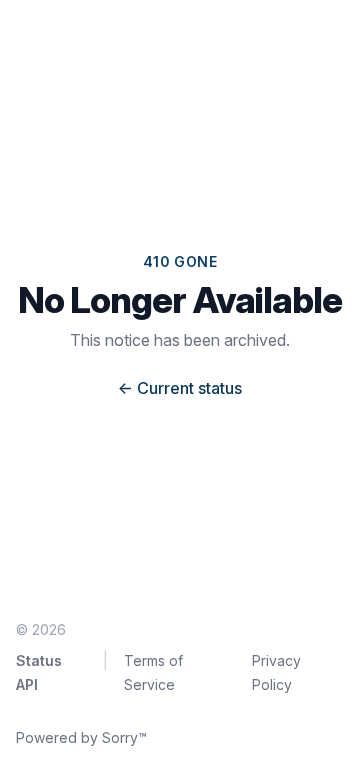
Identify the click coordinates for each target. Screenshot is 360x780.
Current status (180, 388)
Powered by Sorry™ (81, 737)
